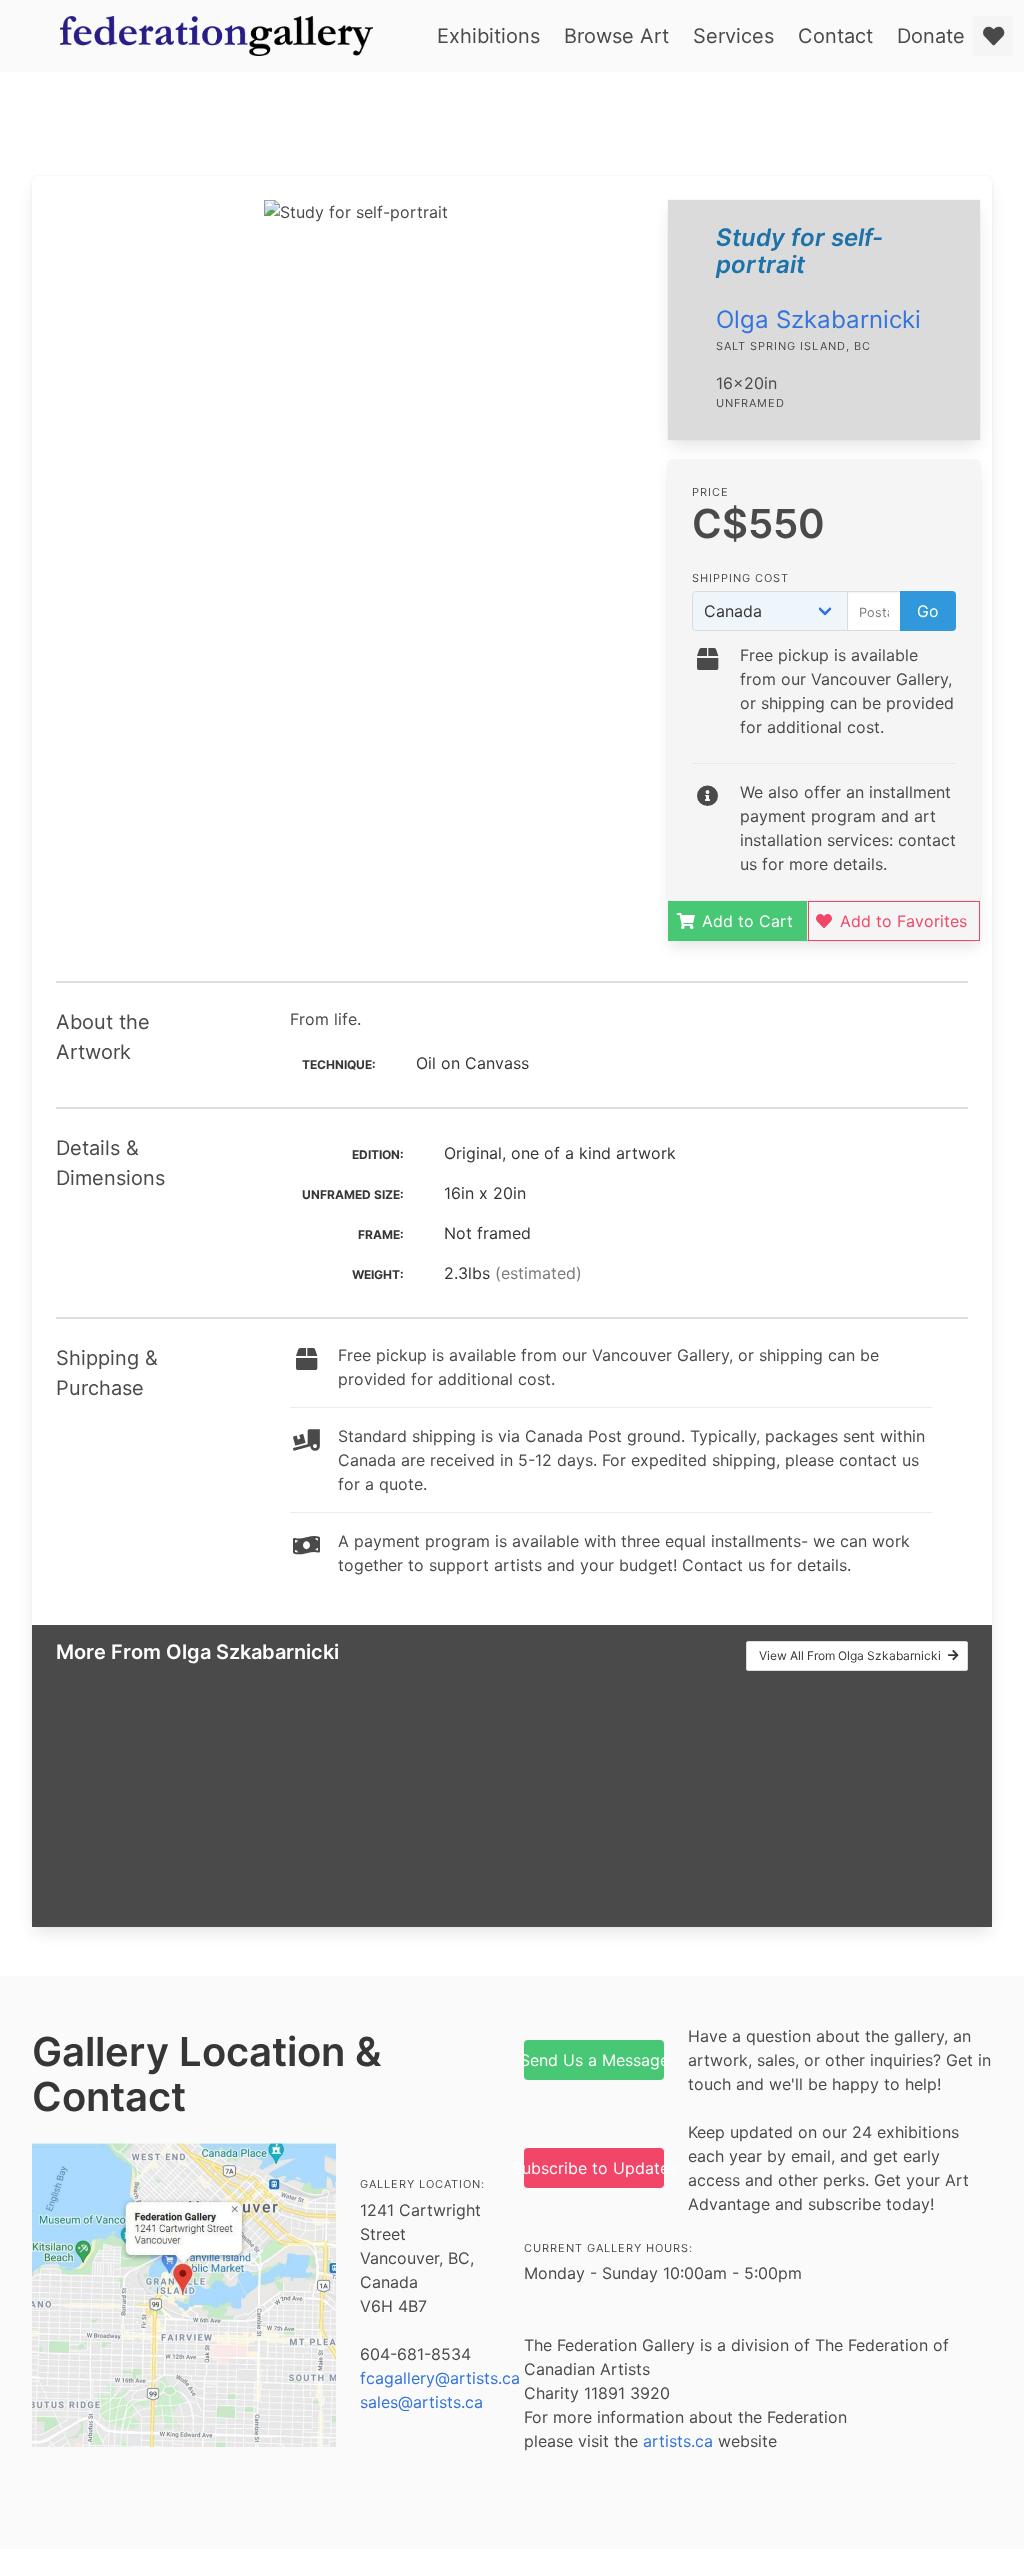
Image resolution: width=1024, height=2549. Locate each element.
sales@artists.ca (421, 2402)
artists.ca (678, 2441)
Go (928, 611)
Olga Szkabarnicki (818, 319)
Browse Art (616, 36)
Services (733, 36)
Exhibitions (488, 36)
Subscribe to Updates (594, 2168)
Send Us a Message (594, 2060)
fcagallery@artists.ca (440, 2378)
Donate (931, 36)
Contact (835, 36)
